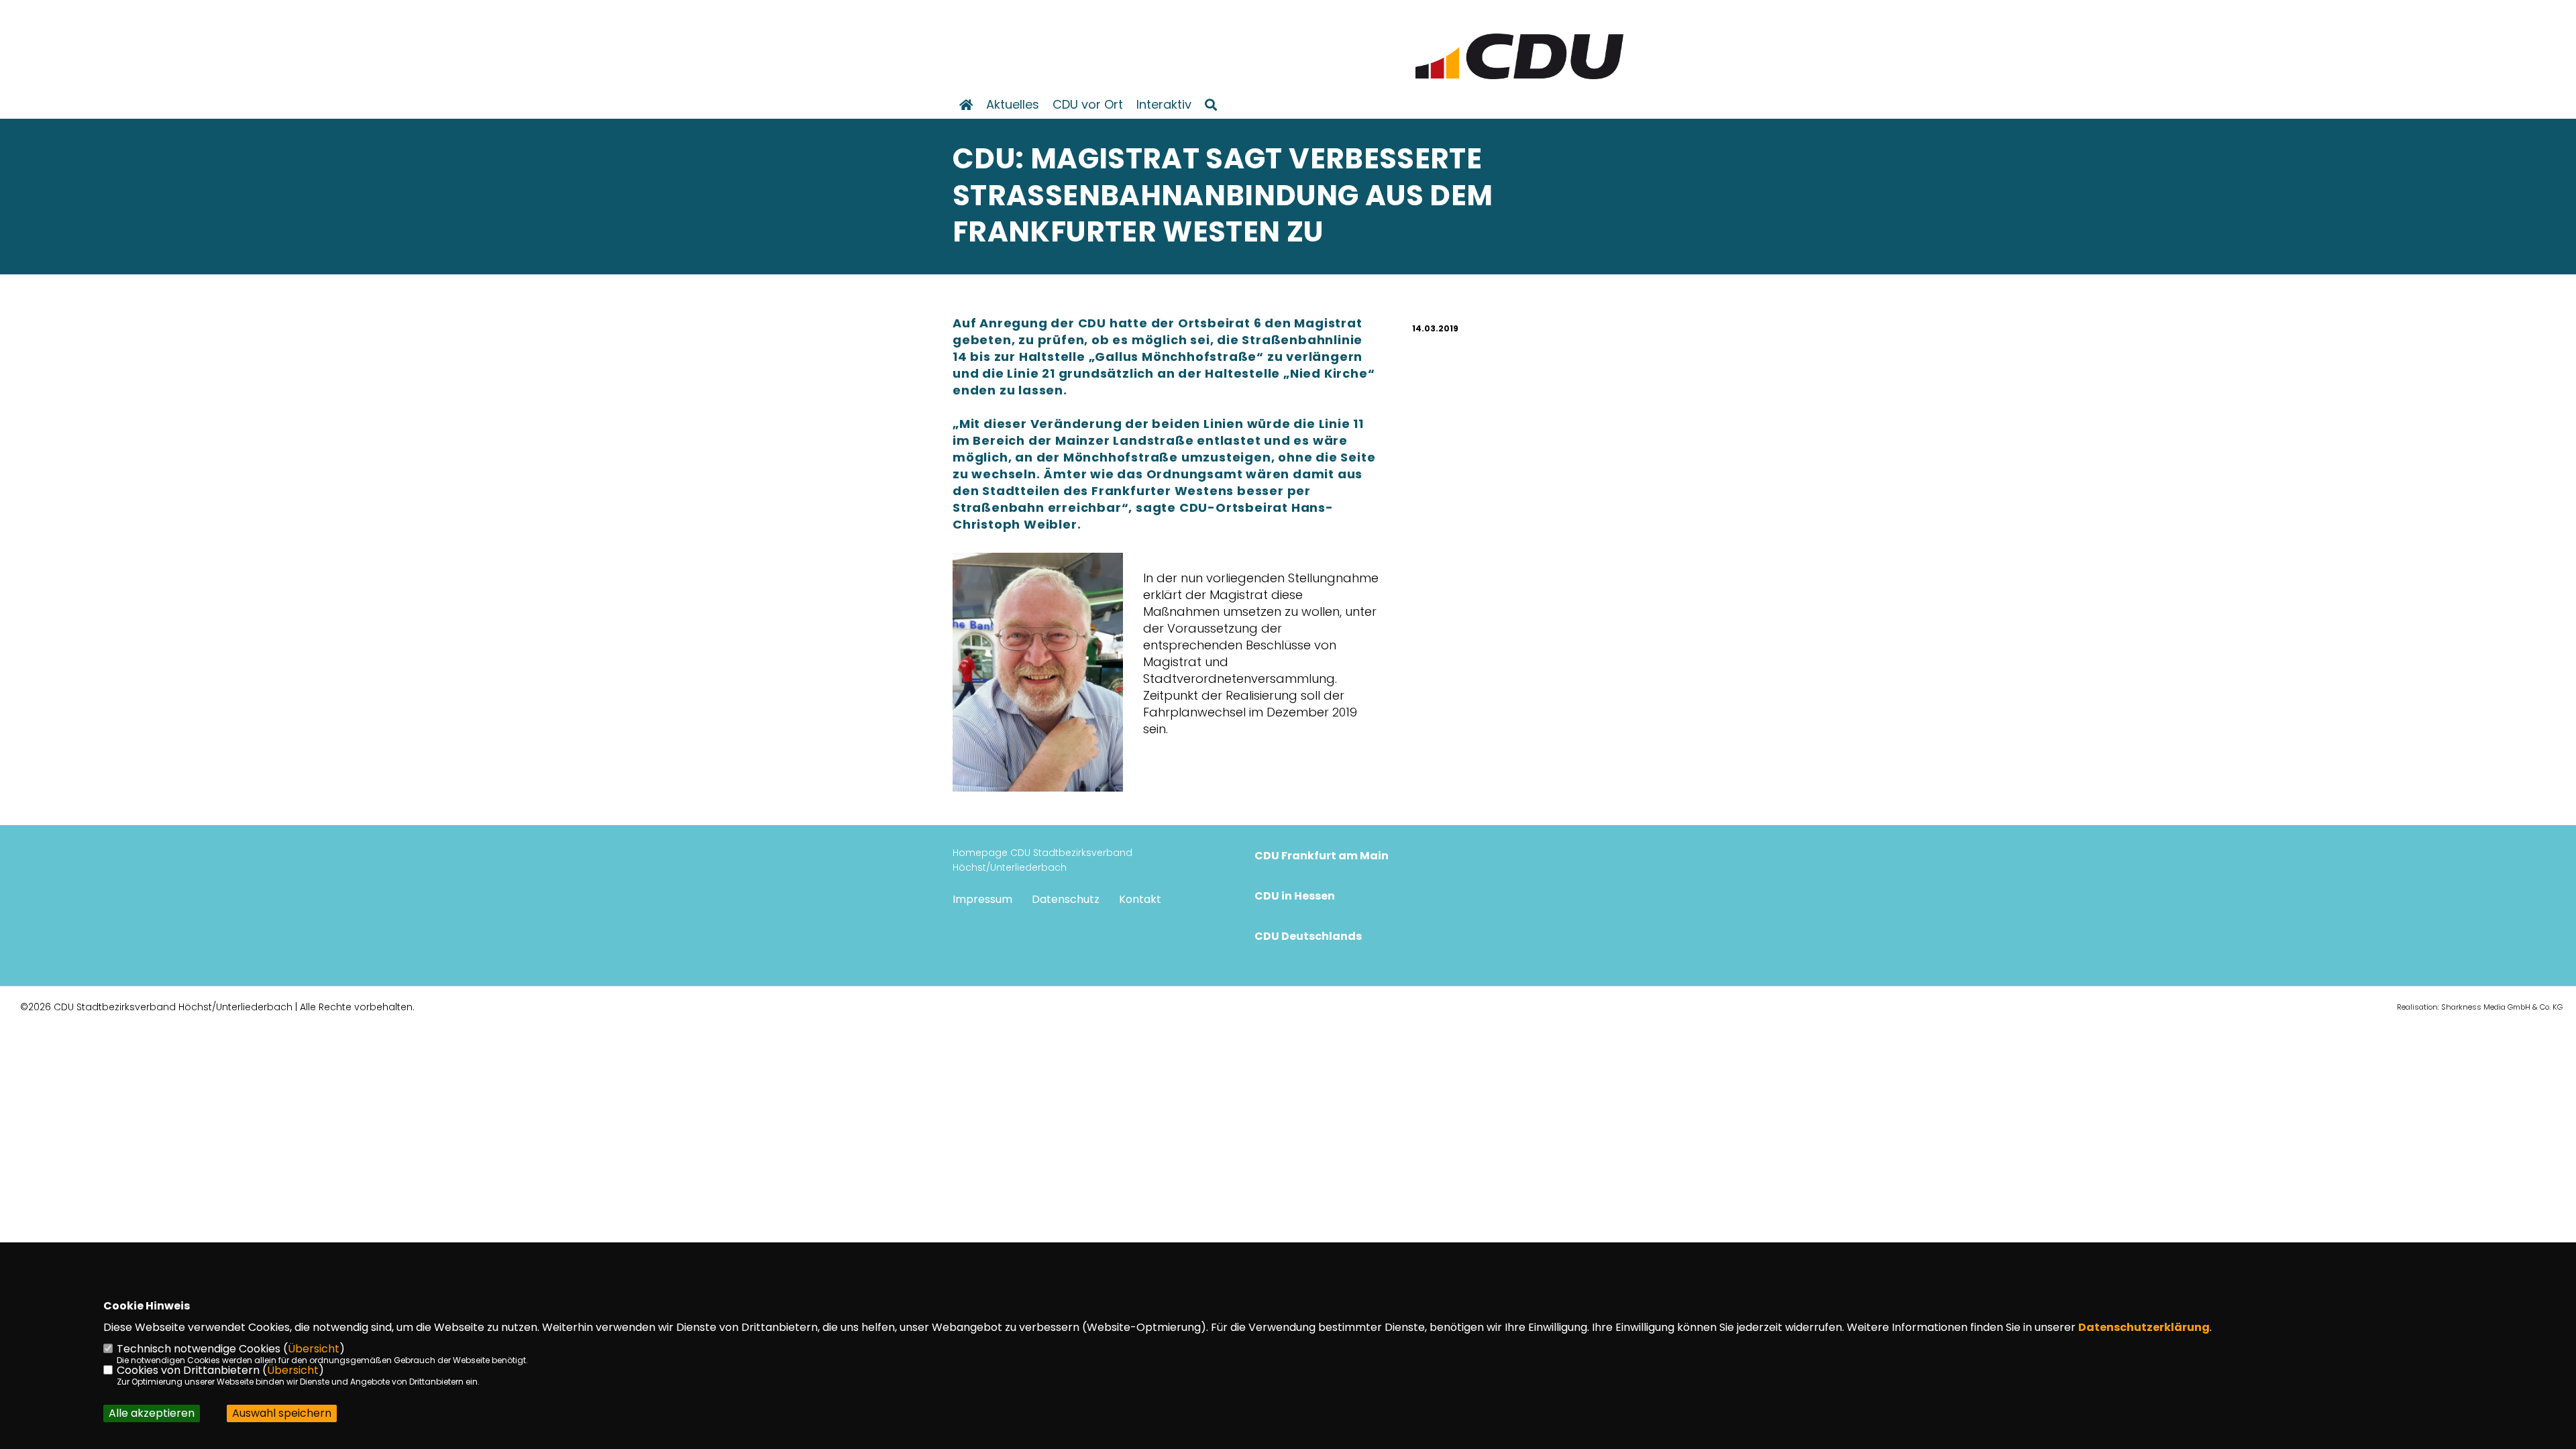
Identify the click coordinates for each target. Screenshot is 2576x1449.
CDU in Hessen (1295, 896)
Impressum (982, 899)
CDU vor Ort (1088, 105)
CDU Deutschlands (1308, 936)
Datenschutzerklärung (2144, 1327)
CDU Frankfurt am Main (1322, 856)
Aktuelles (1013, 105)
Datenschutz (1066, 899)
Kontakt (1140, 899)
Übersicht (314, 1349)
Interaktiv (1164, 105)
